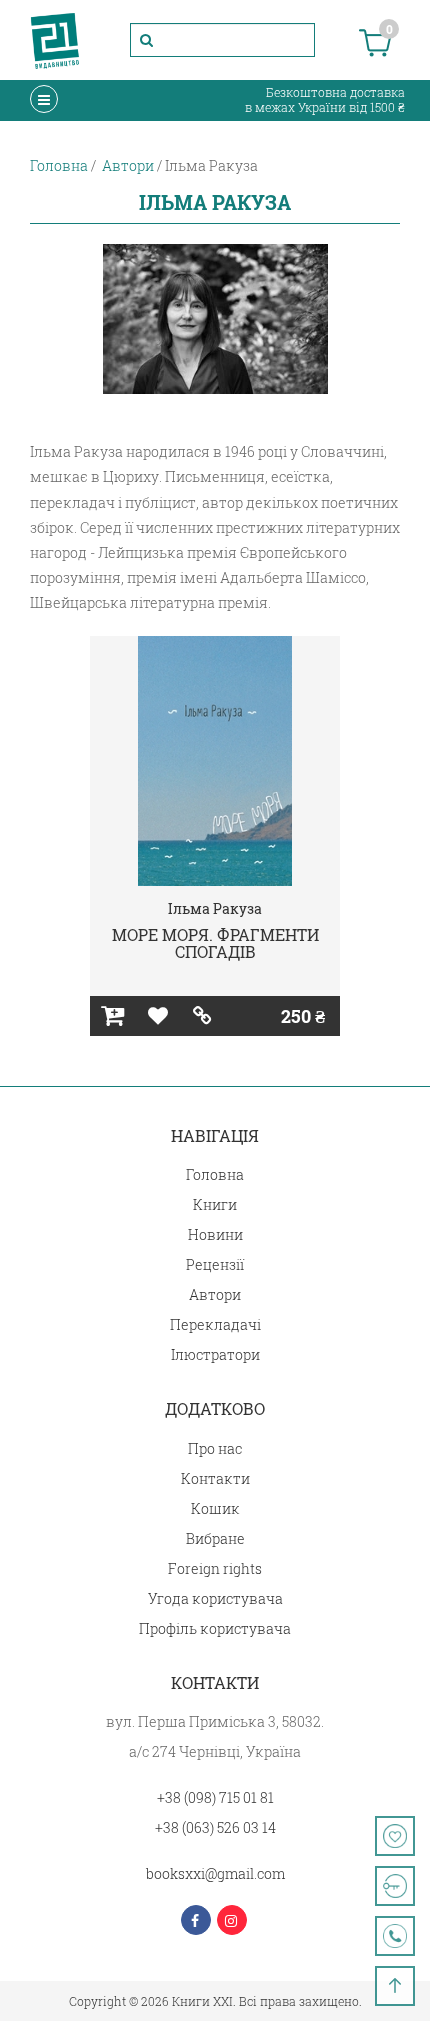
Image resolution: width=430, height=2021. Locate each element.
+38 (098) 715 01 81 (215, 1797)
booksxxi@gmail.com (215, 1873)
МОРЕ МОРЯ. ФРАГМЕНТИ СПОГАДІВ (215, 943)
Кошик (215, 1508)
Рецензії (215, 1264)
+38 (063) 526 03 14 (215, 1827)
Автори (215, 1294)
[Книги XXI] (55, 40)
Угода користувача (215, 1598)
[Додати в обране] (157, 1016)
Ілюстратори (215, 1354)
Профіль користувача (215, 1628)
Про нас (215, 1448)
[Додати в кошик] (112, 1016)
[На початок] (395, 1986)
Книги (215, 1204)
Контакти (215, 1478)
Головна (215, 1174)
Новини (215, 1234)
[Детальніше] (202, 1016)
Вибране (215, 1538)
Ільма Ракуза (215, 908)
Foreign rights (215, 1568)
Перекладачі (215, 1324)
